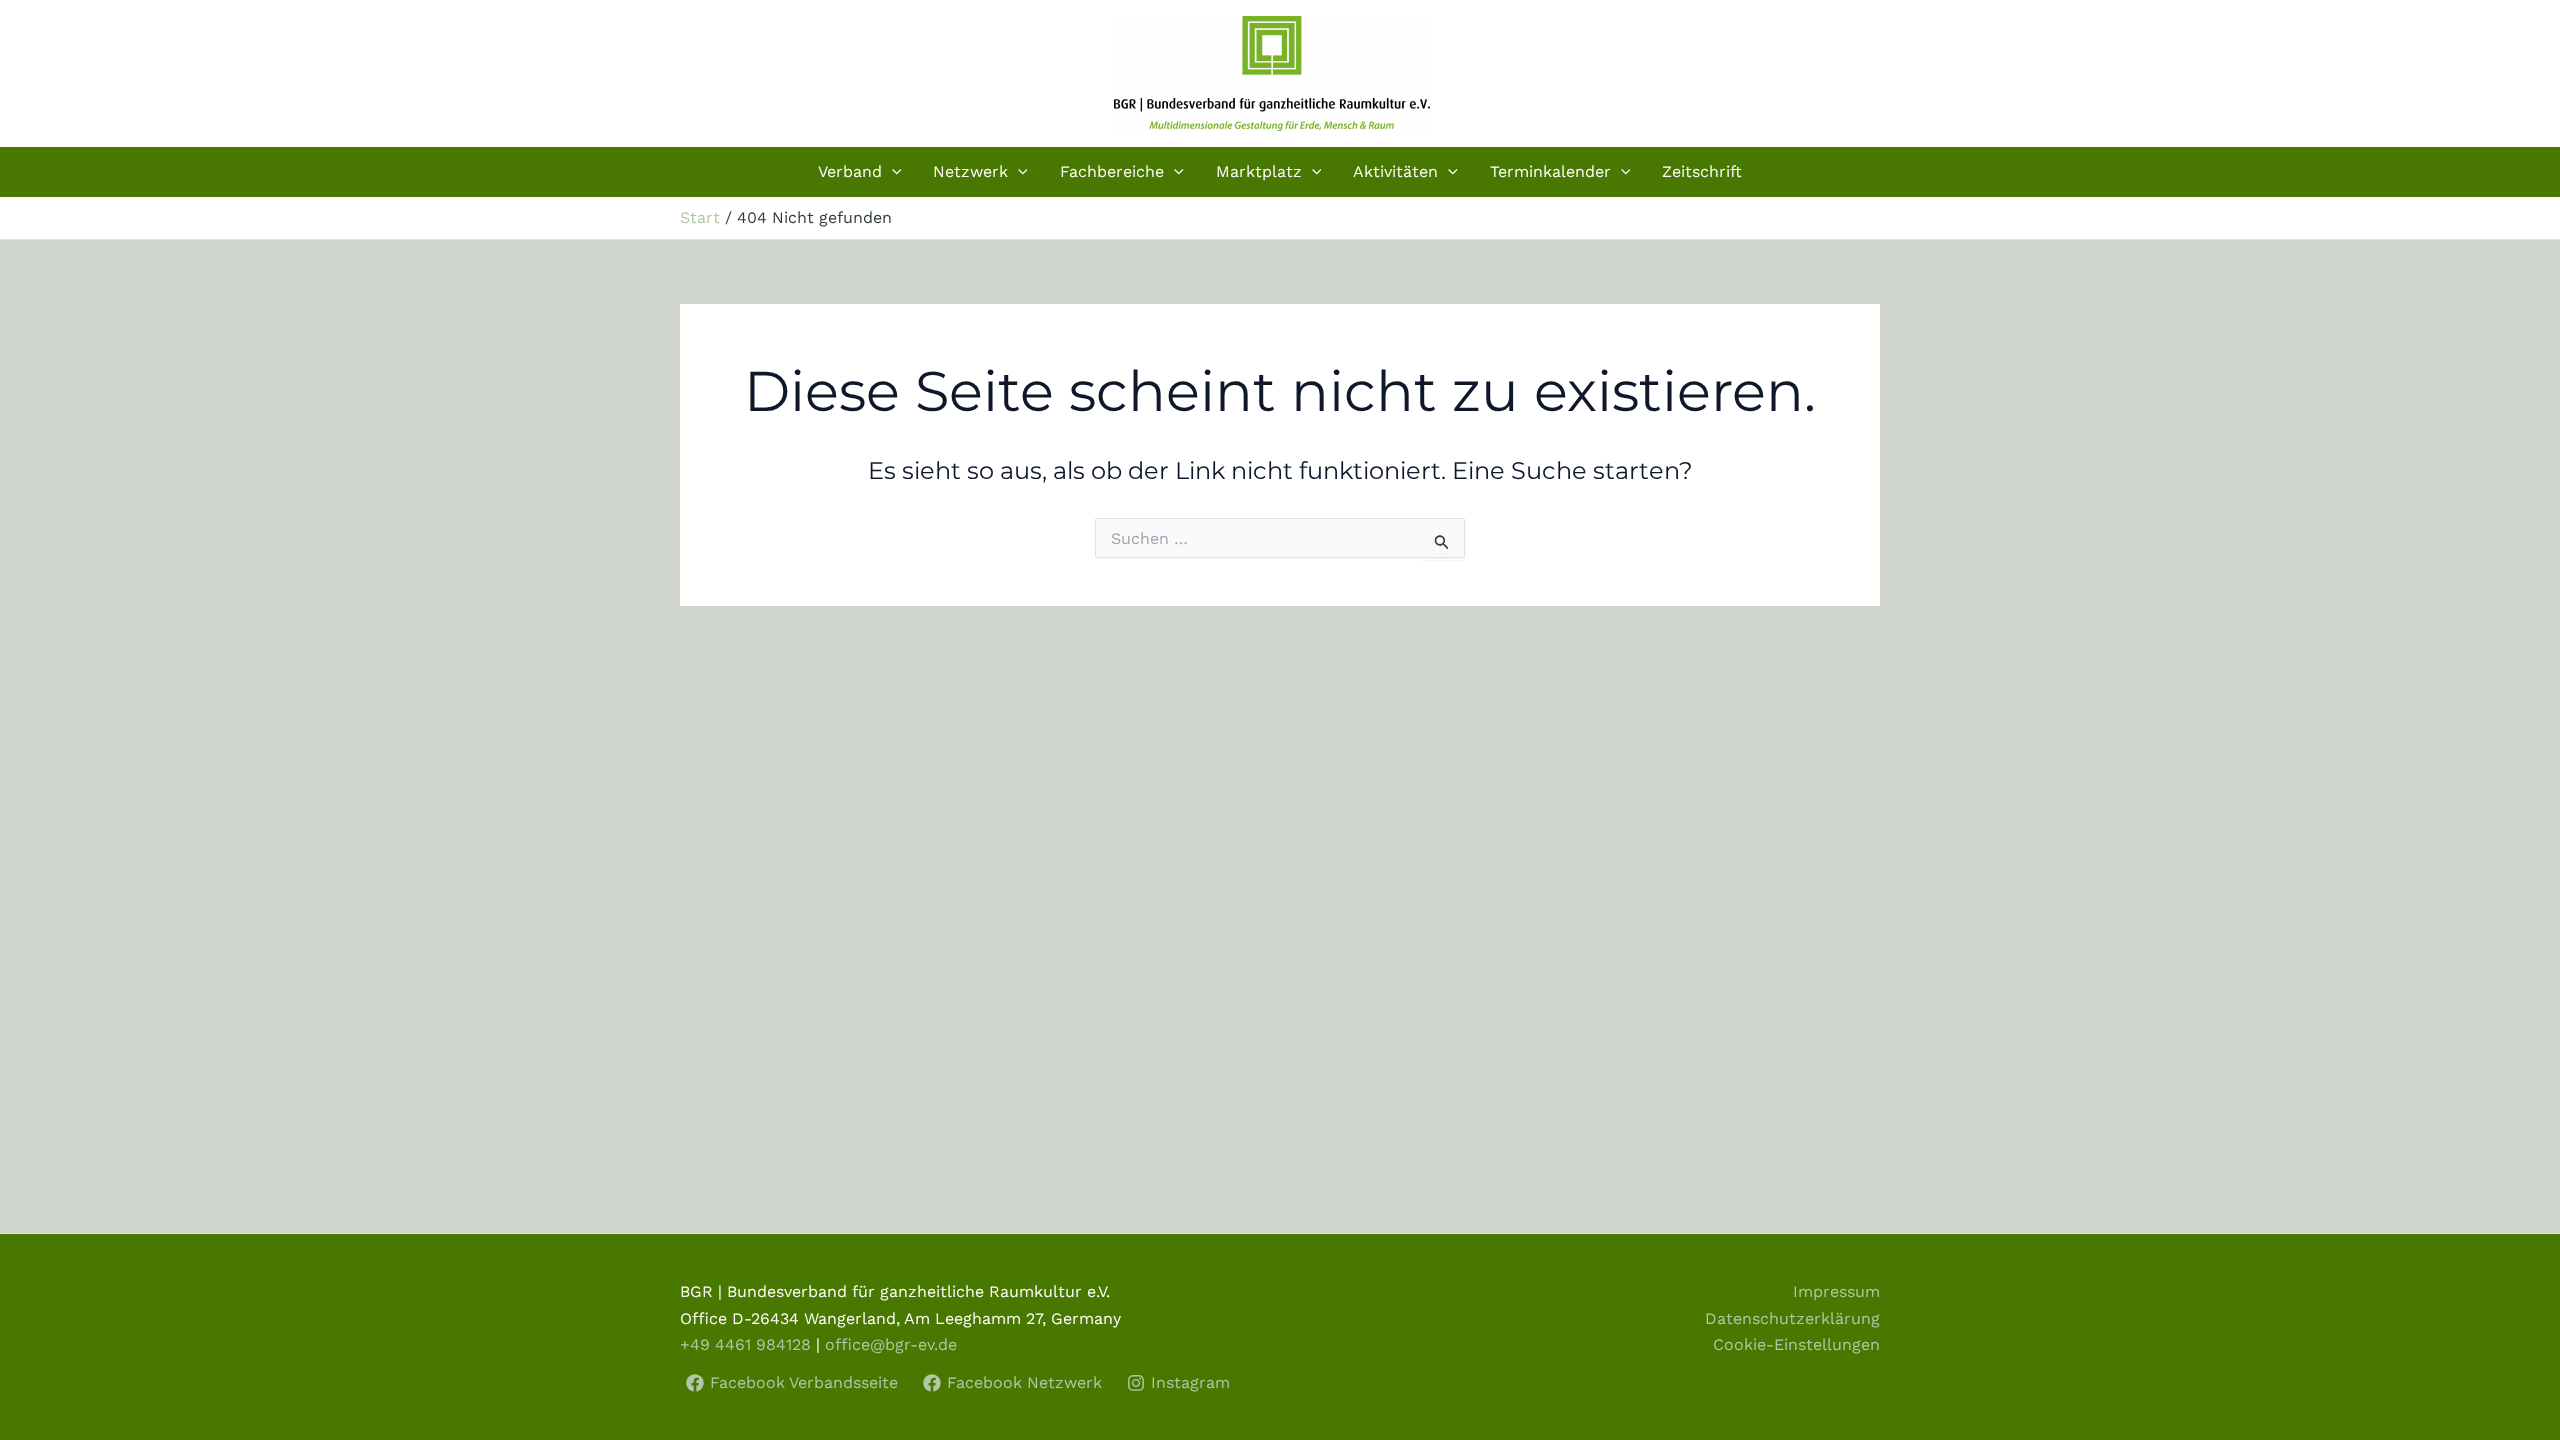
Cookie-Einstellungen (1796, 1344)
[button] (892, 172)
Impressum (1836, 1291)
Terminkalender (1550, 171)
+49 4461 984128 (745, 1344)
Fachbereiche (1112, 171)
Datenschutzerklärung (1792, 1318)
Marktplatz (1259, 171)
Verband (850, 171)
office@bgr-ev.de (891, 1344)
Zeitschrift (1702, 171)
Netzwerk (970, 171)
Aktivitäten (1395, 171)
